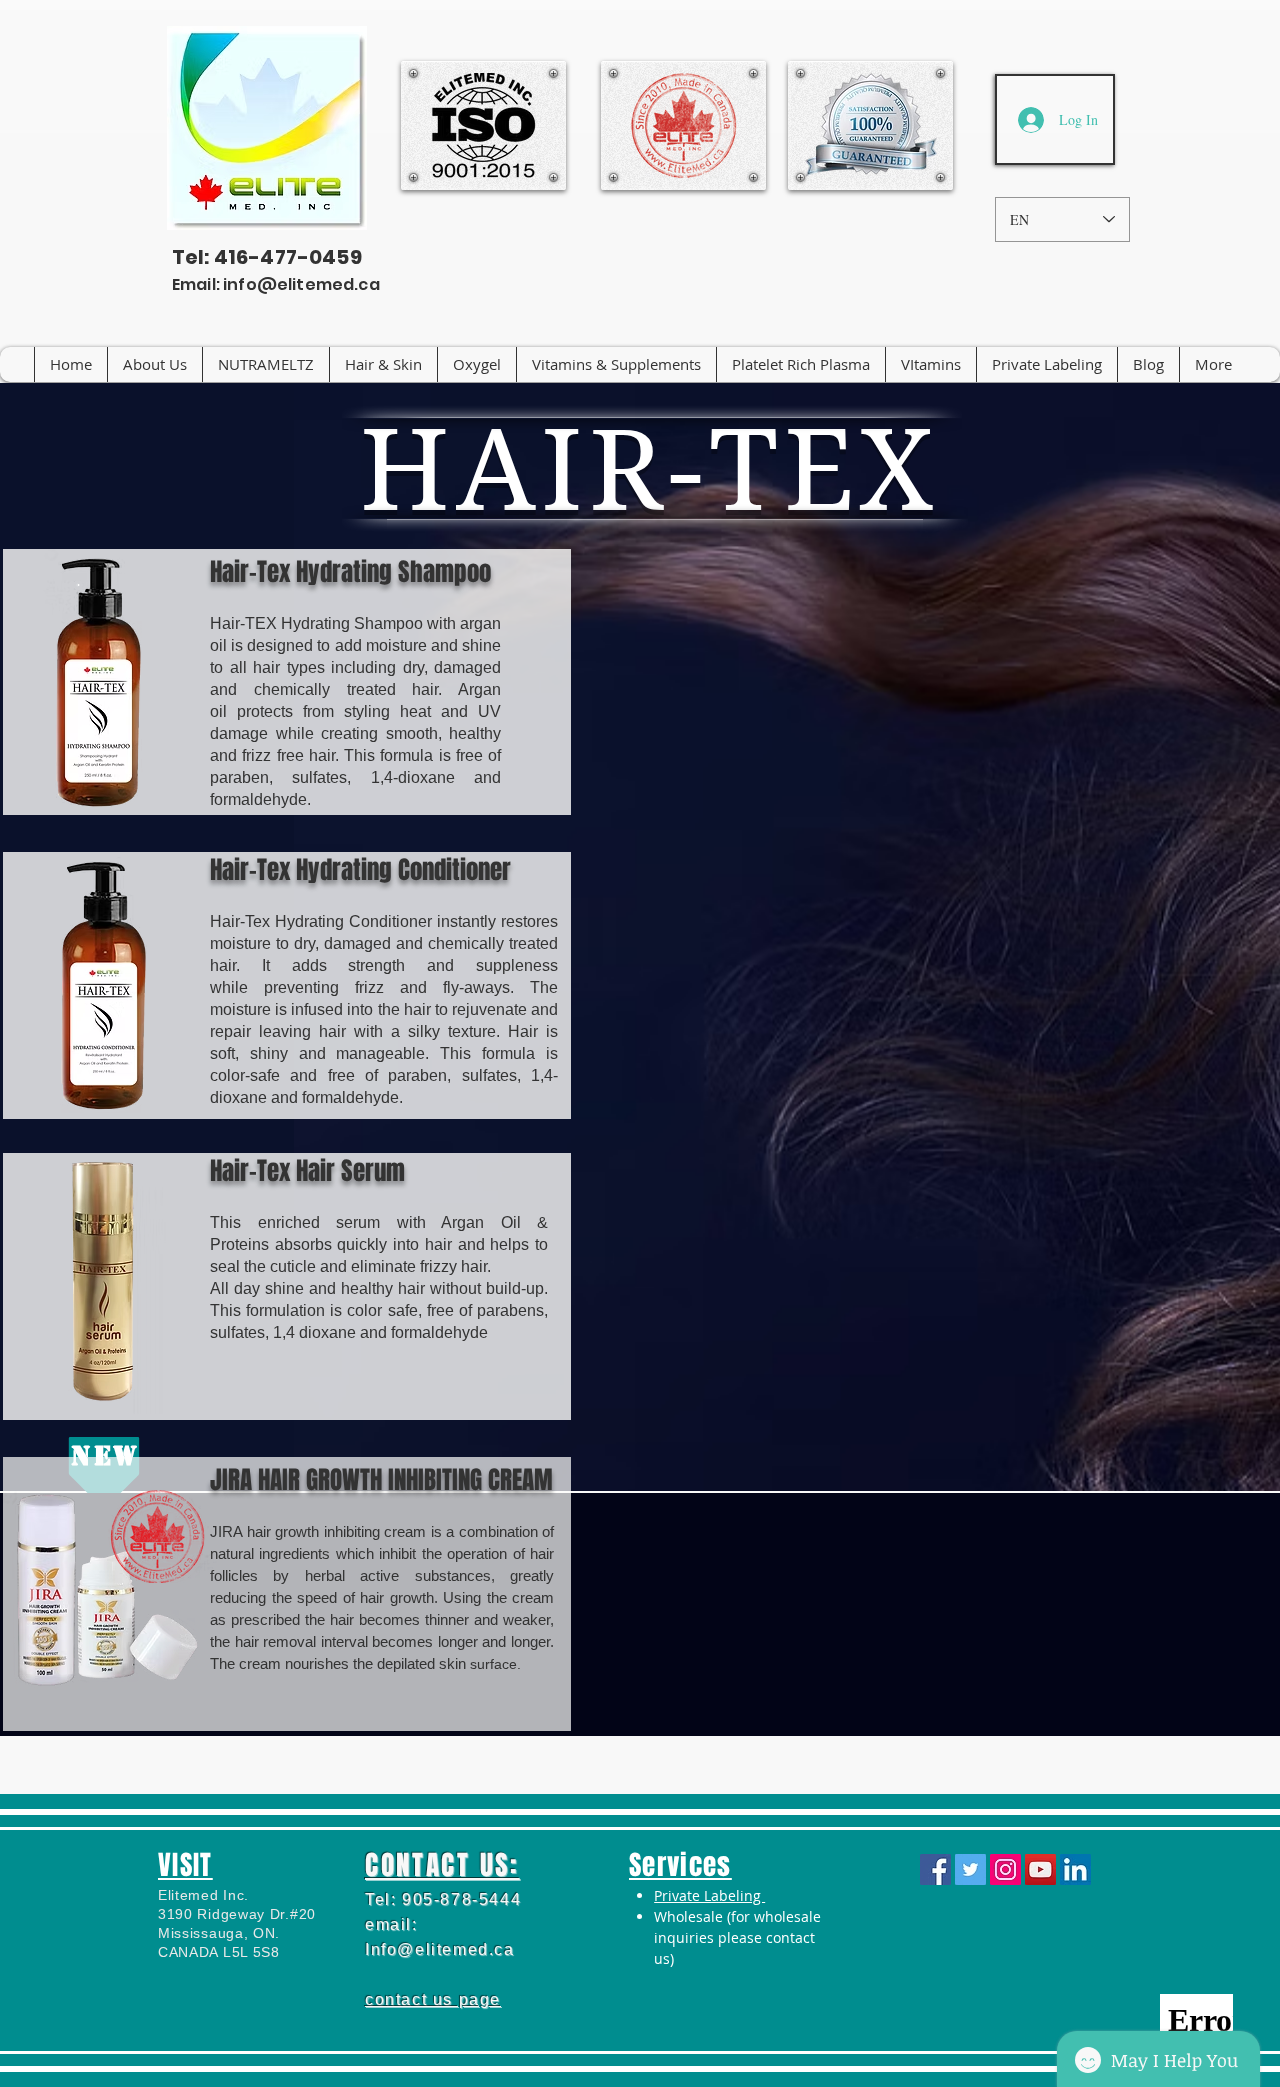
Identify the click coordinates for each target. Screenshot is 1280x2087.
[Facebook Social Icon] (935, 1869)
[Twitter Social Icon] (970, 1869)
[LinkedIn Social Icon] (1075, 1869)
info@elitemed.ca (301, 284)
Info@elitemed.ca (440, 1949)
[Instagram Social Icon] (1005, 1869)
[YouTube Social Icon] (1040, 1869)
